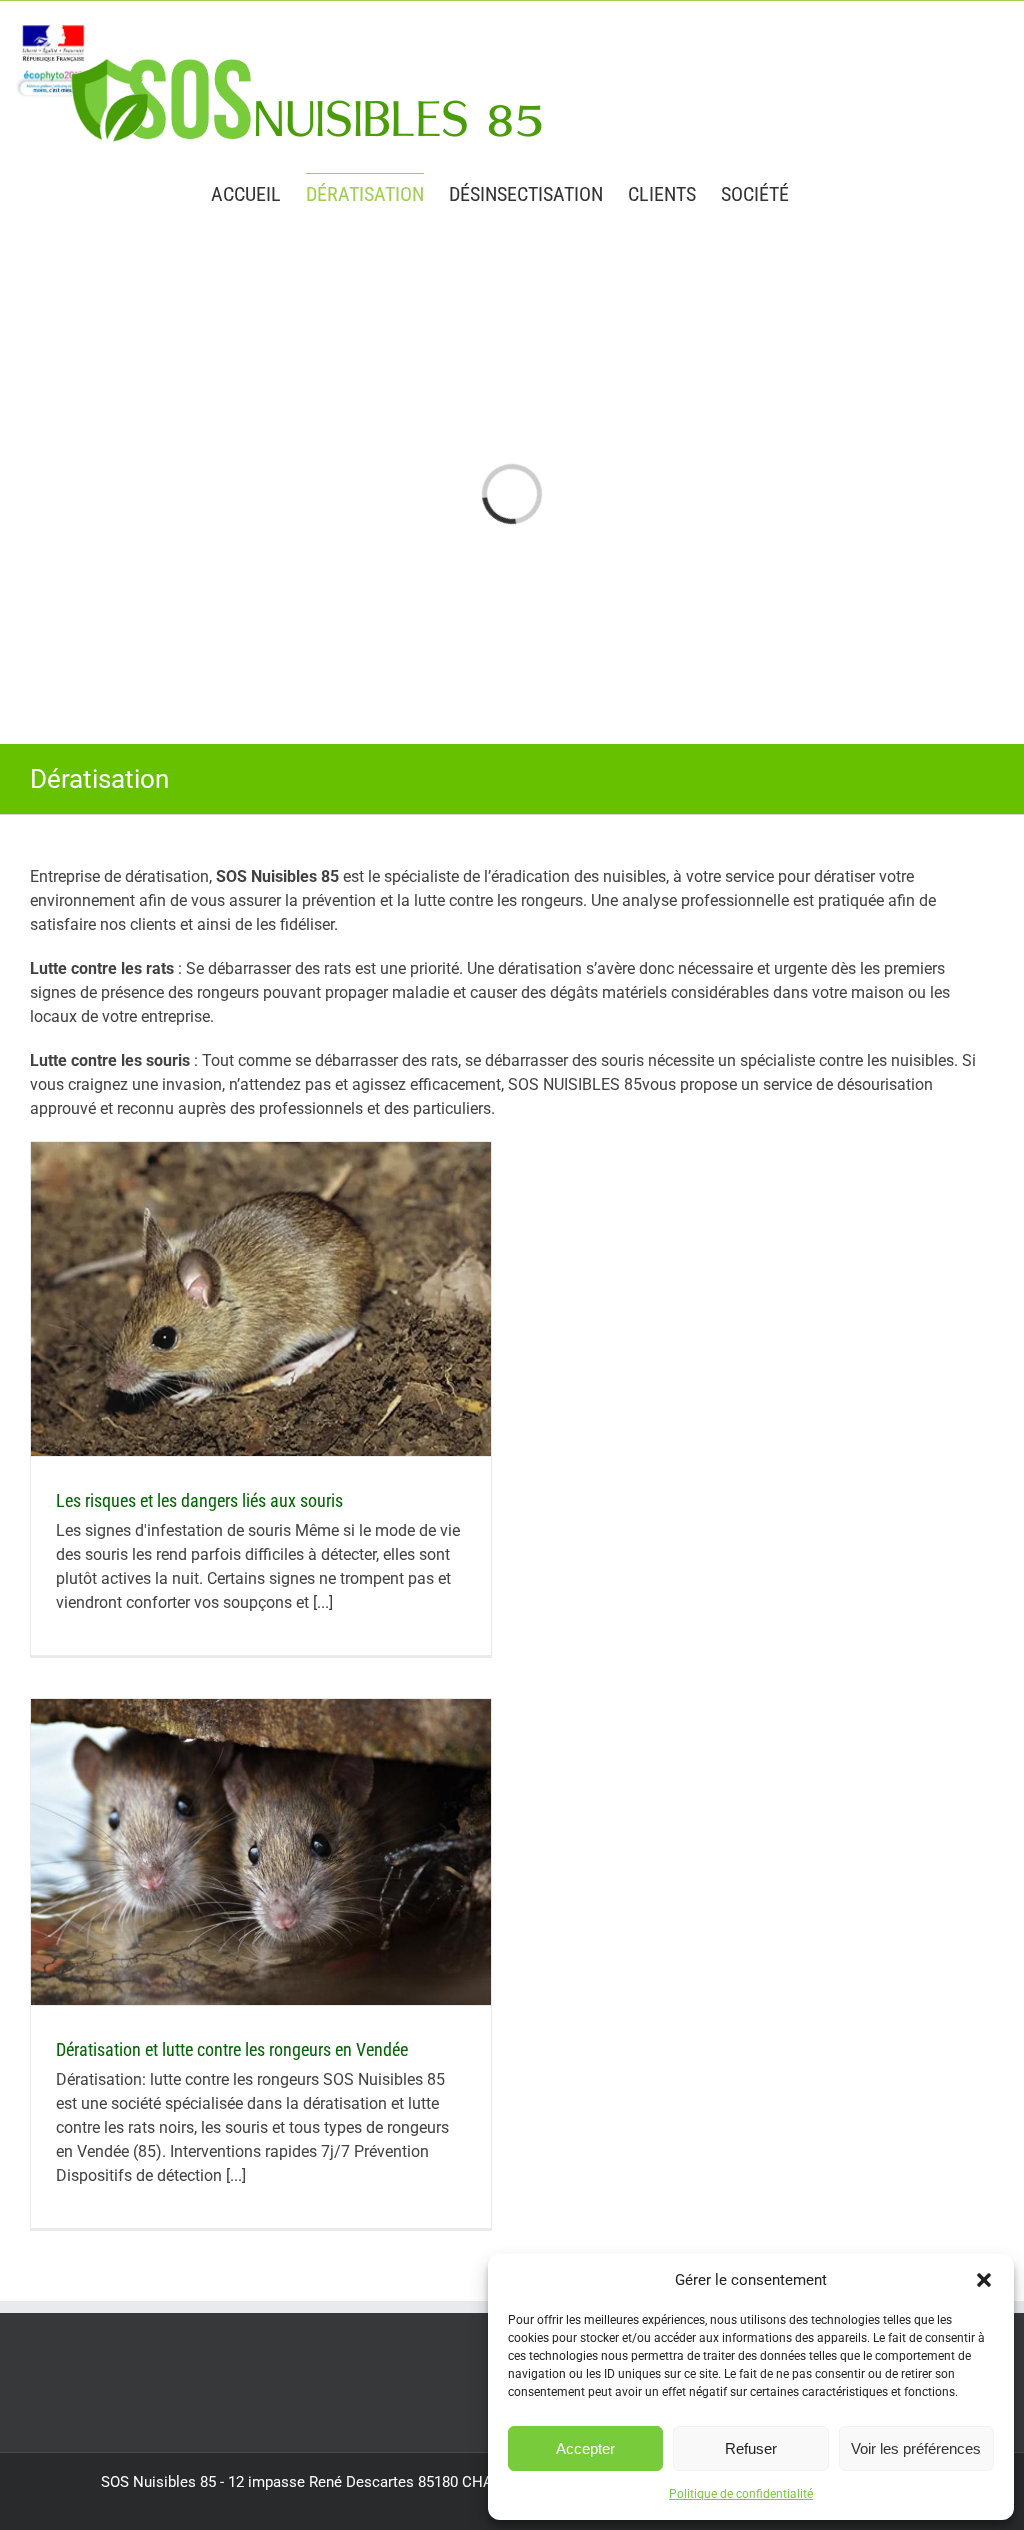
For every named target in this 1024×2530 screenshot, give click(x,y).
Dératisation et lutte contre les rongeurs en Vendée (232, 2049)
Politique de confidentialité (741, 2494)
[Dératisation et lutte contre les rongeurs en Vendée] (261, 1852)
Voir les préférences (916, 2448)
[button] (984, 2280)
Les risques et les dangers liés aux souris (199, 1500)
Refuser (751, 2448)
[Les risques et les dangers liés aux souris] (261, 1299)
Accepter (585, 2448)
